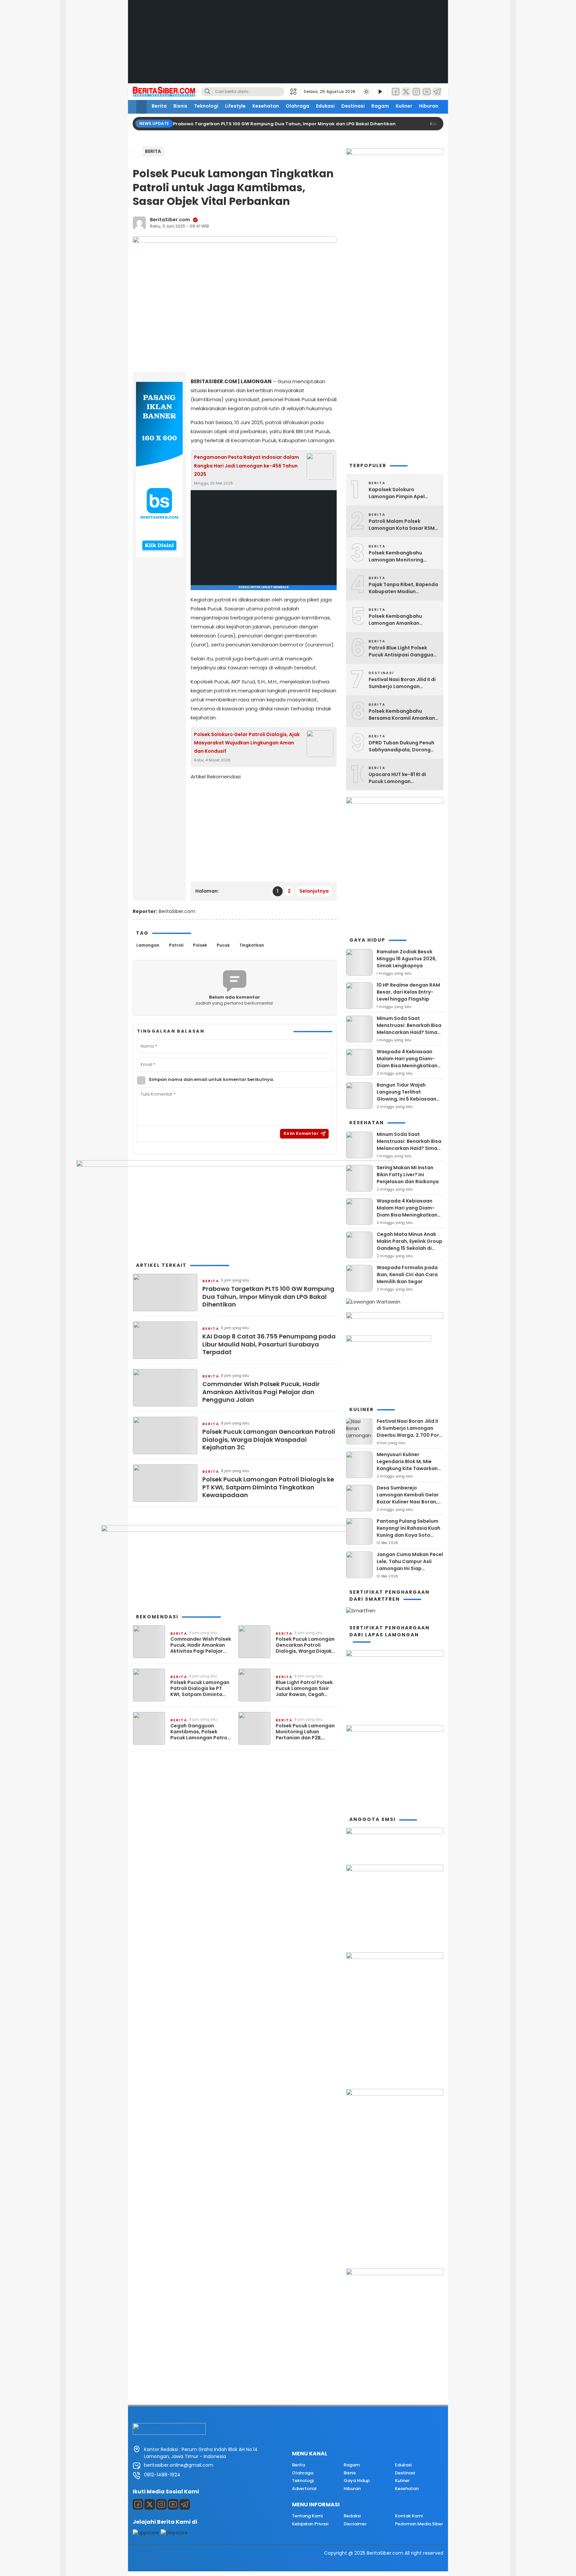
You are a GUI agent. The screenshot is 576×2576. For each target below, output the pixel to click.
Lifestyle (235, 106)
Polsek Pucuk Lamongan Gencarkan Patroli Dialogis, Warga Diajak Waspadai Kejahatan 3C (269, 1439)
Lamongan (148, 945)
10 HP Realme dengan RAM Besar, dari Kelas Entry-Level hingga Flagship (408, 992)
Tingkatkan (252, 945)
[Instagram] (416, 92)
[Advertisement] (288, 47)
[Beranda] (141, 107)
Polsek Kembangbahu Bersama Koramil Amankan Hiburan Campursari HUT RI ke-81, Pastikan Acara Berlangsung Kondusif (402, 715)
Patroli (176, 945)
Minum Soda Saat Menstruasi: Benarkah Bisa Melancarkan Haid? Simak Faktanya (409, 1029)
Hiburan (429, 106)
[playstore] (174, 2533)
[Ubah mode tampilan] (366, 92)
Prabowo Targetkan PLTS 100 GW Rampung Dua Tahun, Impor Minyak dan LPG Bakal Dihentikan (285, 124)
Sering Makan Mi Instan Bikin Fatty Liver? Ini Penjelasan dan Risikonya (408, 1175)
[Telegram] (437, 92)
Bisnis (180, 106)
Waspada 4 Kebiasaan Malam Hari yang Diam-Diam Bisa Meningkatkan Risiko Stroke (407, 1062)
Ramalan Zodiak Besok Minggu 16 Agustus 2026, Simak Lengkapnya (407, 959)
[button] (295, 92)
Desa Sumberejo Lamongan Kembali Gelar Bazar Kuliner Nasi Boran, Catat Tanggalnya (408, 1498)
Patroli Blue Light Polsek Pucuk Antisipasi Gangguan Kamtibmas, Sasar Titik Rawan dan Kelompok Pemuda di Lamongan (402, 651)
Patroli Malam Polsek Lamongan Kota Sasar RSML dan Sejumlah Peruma (403, 525)
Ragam (380, 106)
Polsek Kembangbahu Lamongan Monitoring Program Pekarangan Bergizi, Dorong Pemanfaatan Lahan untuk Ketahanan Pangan (401, 556)
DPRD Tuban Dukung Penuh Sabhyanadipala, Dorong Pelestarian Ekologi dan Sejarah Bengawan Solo (401, 746)
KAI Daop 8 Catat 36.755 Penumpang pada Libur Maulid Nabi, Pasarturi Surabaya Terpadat (269, 1344)
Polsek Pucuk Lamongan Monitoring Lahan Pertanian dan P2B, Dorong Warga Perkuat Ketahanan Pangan (305, 1732)
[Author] (139, 223)
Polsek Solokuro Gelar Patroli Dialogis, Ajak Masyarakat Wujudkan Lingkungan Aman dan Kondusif (247, 743)
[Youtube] (173, 2504)
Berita (159, 106)
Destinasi (353, 106)
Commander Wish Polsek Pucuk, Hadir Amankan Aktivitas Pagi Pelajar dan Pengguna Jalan (261, 1392)
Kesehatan (266, 106)
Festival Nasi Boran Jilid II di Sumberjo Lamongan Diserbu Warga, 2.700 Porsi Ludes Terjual (402, 683)
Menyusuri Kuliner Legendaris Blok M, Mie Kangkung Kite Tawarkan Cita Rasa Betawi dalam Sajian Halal (407, 1468)
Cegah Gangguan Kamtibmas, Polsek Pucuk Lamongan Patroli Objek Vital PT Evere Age (200, 1732)
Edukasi (325, 106)
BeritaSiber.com (170, 220)
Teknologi (206, 106)
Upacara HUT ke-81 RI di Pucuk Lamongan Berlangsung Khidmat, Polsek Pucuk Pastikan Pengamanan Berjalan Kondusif (397, 778)
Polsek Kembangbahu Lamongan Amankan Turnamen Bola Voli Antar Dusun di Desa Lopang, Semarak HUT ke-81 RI (400, 620)
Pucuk (223, 945)
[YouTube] (427, 92)
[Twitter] (406, 92)
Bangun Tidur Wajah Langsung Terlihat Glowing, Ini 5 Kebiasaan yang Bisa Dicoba (406, 1095)
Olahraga (297, 106)
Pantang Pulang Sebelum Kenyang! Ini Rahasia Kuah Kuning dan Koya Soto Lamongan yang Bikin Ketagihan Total (408, 1535)
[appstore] (146, 2533)
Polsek (200, 945)
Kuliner (404, 106)
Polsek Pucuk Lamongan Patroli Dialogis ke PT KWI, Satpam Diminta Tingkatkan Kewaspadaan (268, 1487)
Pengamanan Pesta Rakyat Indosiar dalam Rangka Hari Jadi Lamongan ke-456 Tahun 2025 (246, 465)
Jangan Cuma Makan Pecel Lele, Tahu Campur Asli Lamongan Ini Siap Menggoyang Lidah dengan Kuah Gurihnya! (410, 1568)
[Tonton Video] (380, 92)
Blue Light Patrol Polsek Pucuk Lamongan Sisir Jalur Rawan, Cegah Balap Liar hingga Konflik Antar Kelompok (306, 1689)
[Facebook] (396, 92)
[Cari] (207, 92)
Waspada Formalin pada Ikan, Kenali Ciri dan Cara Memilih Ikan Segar (407, 1275)
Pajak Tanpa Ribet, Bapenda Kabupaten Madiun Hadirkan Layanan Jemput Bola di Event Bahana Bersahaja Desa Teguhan (403, 588)
